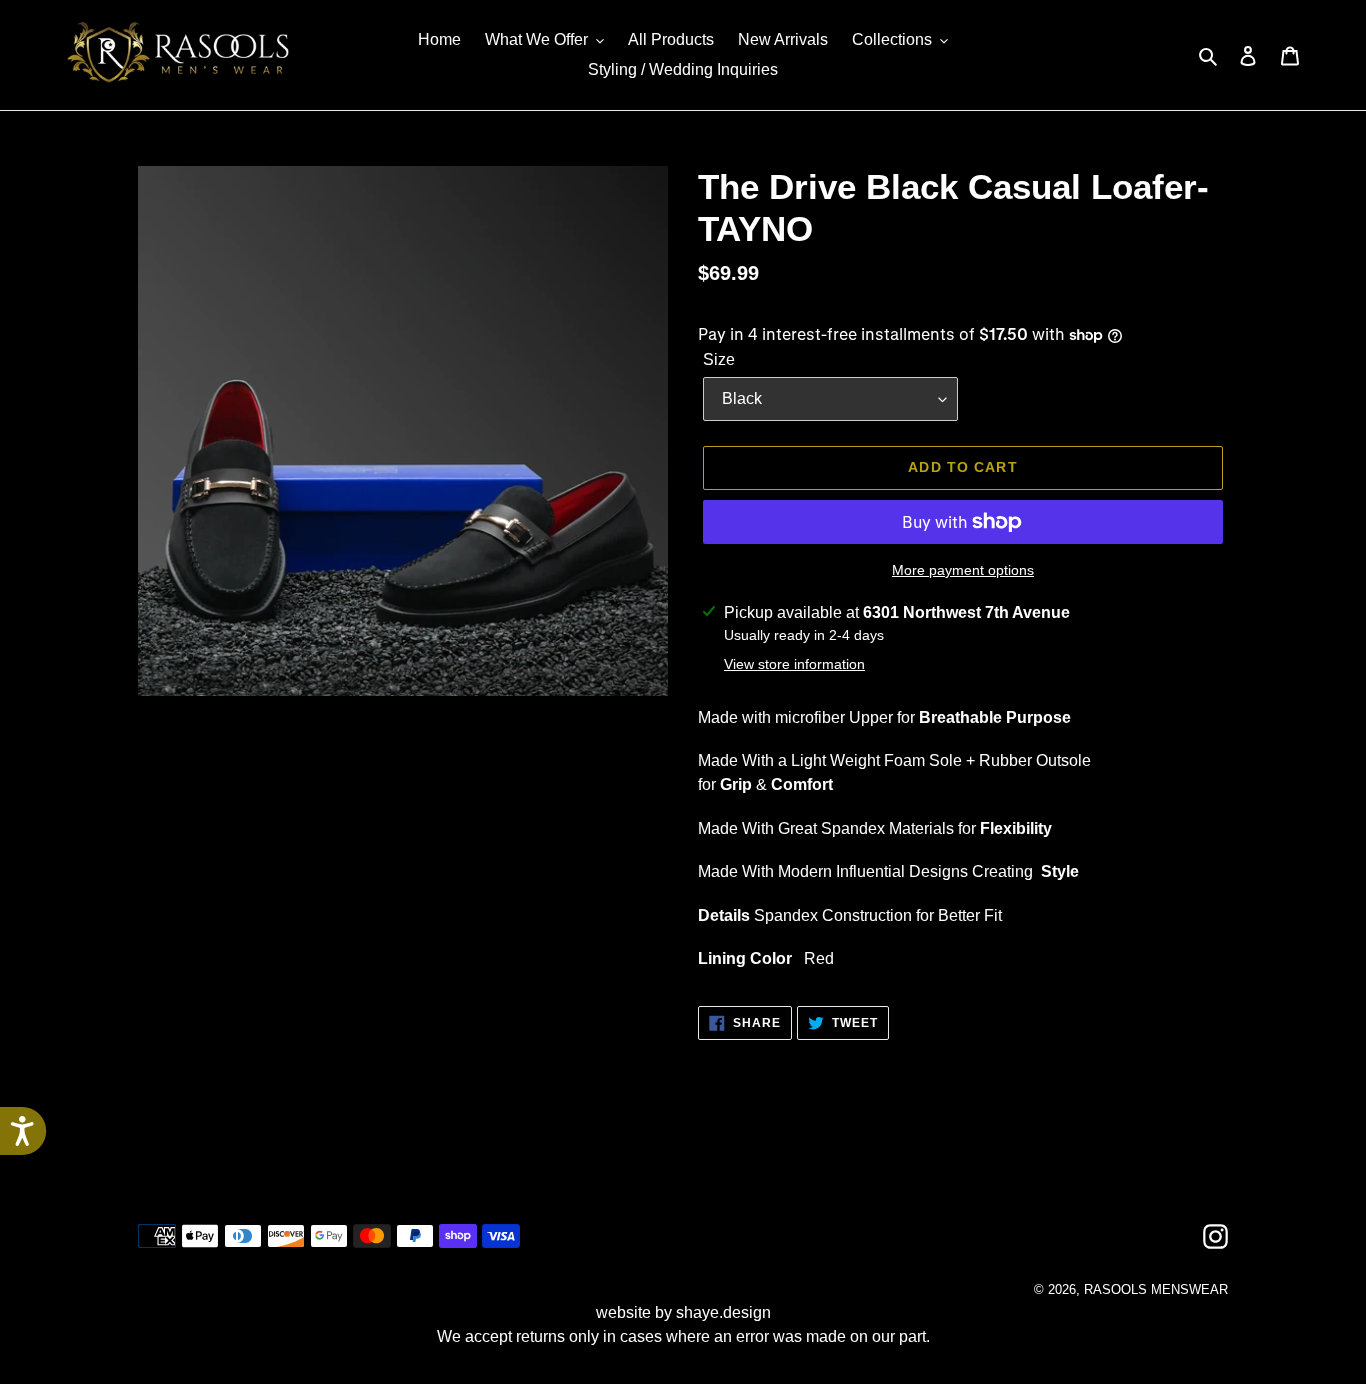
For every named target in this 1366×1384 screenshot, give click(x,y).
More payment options (963, 570)
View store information (794, 664)
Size (719, 359)
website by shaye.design (683, 1312)
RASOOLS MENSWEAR (1156, 1289)
